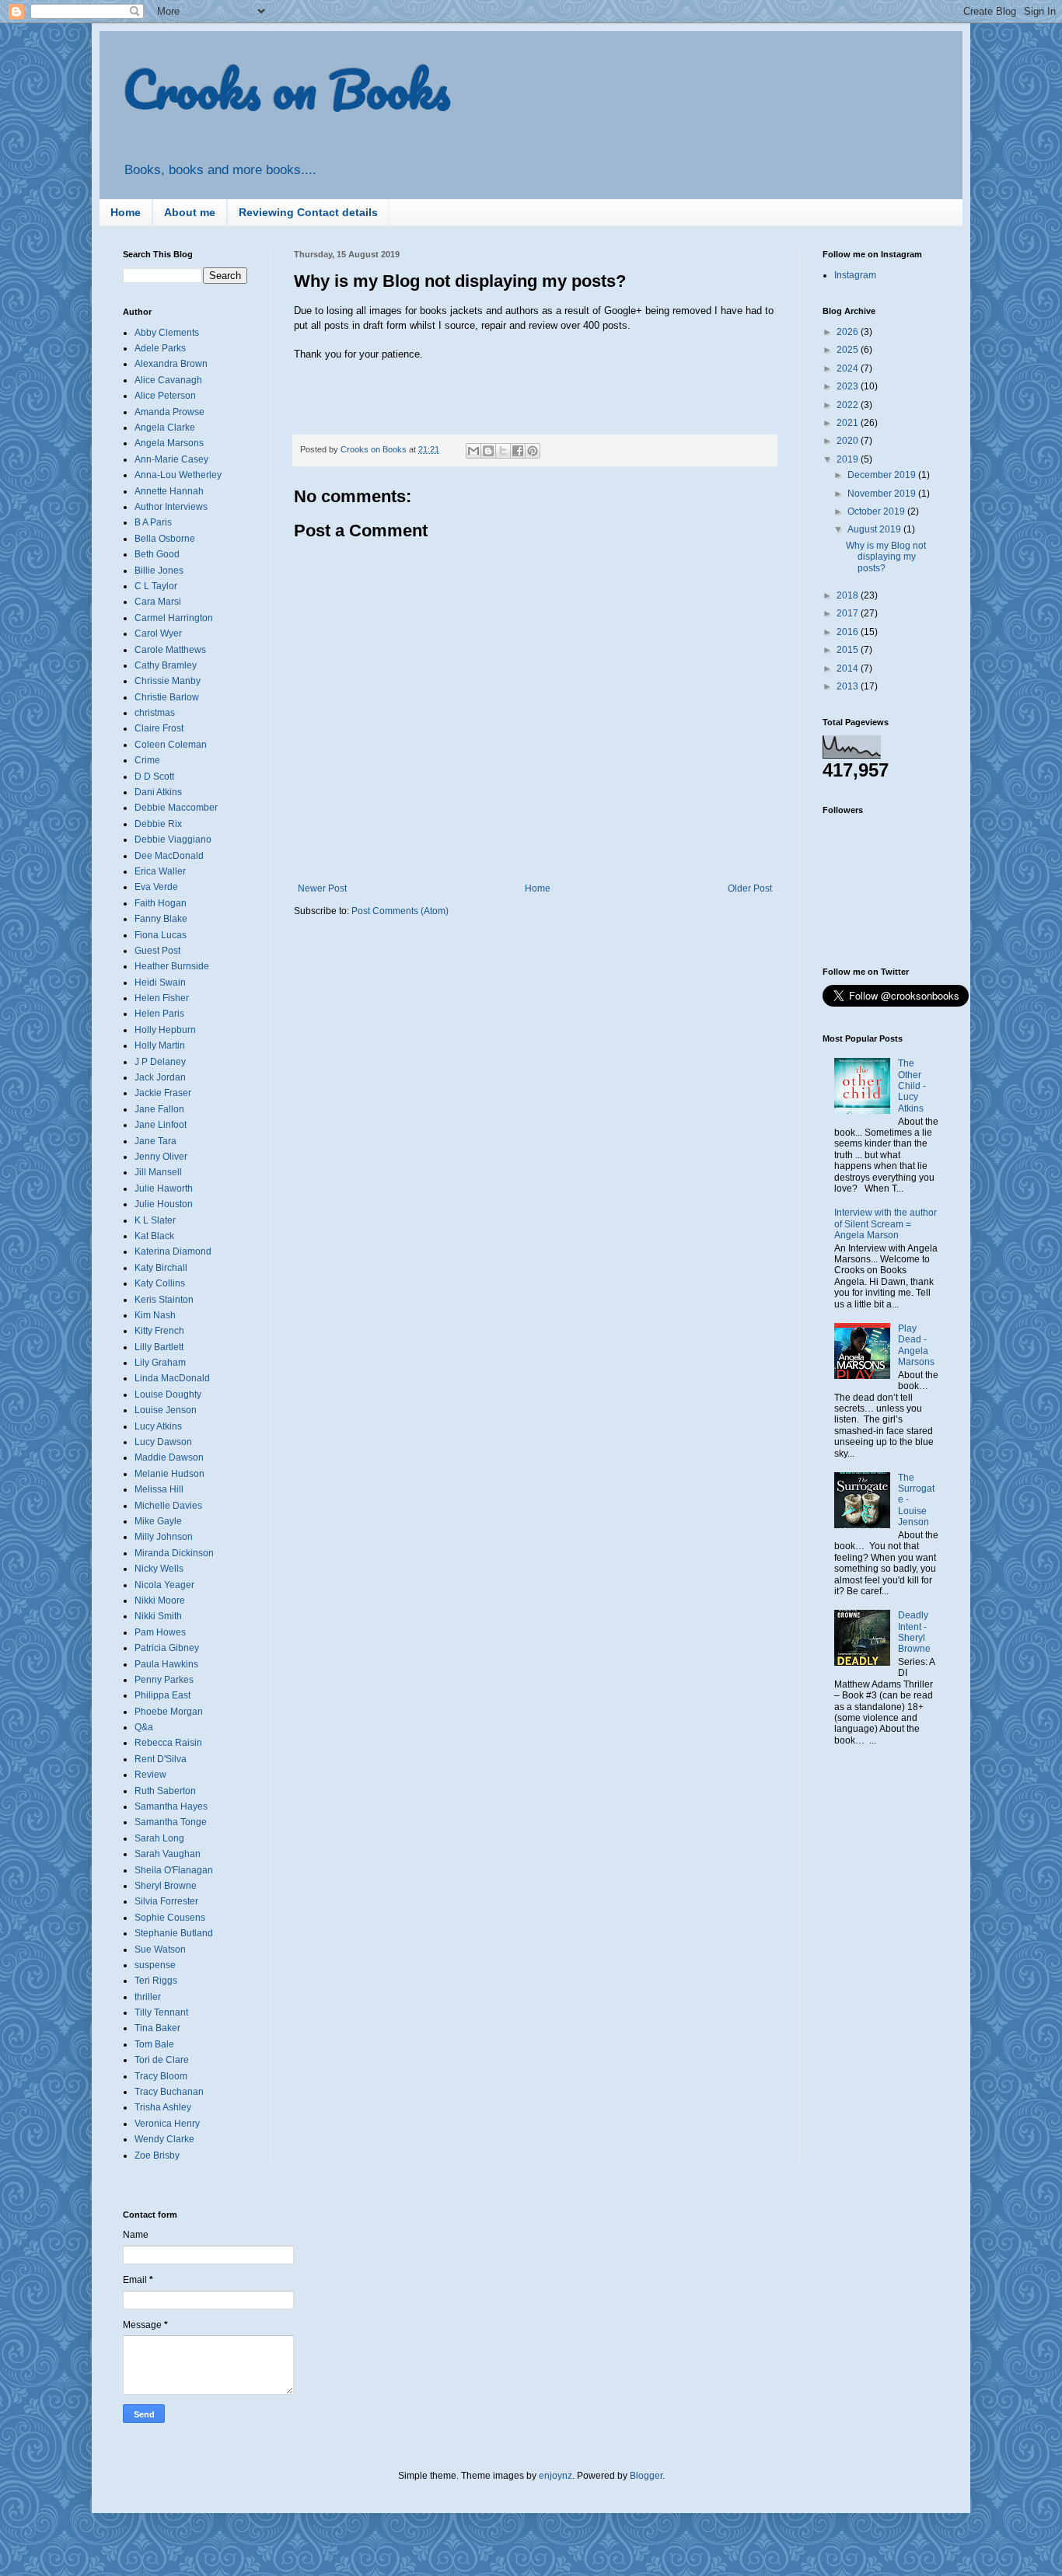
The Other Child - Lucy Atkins (912, 1086)
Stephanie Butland (174, 1933)
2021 (849, 423)
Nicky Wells (159, 1569)
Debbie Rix (158, 824)
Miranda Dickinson (174, 1553)
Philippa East (162, 1695)
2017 (849, 613)
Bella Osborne (165, 539)
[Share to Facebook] (518, 451)
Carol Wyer (158, 634)
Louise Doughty (168, 1394)
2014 (849, 668)
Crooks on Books (286, 89)
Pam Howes (160, 1632)
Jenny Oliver (161, 1157)
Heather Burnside (172, 966)
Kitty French (159, 1331)
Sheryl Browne (166, 1886)
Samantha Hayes (171, 1806)
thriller (148, 1997)
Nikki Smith (158, 1616)
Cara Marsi (158, 602)
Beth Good (157, 554)
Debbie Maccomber (176, 808)
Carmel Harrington (174, 618)
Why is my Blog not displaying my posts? (886, 557)
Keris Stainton (164, 1300)
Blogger (646, 2476)
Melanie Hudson (169, 1474)
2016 (849, 632)
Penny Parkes (164, 1680)
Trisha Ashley (163, 2107)
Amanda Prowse (169, 412)
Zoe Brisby (157, 2155)
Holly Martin (160, 1045)
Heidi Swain (160, 983)
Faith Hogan (161, 903)
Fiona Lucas (161, 935)
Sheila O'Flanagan (174, 1870)
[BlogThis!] (488, 451)
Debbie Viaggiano (173, 839)
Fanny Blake (161, 919)
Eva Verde (156, 887)
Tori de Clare (162, 2060)
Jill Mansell (158, 1172)
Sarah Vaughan (168, 1854)
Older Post (750, 888)
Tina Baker (157, 2028)
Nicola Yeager (164, 1585)
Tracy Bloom (161, 2076)
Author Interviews (171, 507)
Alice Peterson (165, 396)
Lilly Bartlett (159, 1347)
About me (190, 212)
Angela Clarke (165, 428)
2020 (849, 441)
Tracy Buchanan (169, 2092)
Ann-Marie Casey (171, 459)
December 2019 (883, 475)
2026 (849, 332)
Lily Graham (160, 1363)
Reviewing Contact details (308, 212)
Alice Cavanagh (168, 380)
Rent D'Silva (161, 1759)
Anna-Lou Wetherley (178, 475)
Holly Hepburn (165, 1030)
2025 (849, 350)
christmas (155, 713)
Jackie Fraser (163, 1093)
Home (126, 212)
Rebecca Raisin (168, 1743)
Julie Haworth (164, 1189)
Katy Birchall (161, 1268)
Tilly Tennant (161, 2012)
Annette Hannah (169, 491)
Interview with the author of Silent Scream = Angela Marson (886, 1224)
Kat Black (154, 1236)
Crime (147, 760)
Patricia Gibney (167, 1648)
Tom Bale (154, 2044)
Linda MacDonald (172, 1378)
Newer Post (322, 888)
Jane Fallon (159, 1109)
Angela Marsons (169, 443)
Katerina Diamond (173, 1251)
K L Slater (155, 1220)
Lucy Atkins (158, 1426)
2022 (849, 405)
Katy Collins (160, 1283)
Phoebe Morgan (169, 1712)
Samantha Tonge (171, 1822)
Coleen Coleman (171, 745)
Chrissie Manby (168, 681)
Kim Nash (155, 1315)
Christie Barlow (167, 697)
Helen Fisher (162, 998)
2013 (849, 686)
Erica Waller (160, 871)
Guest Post (157, 951)
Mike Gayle (158, 1521)
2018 (849, 595)
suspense (155, 1965)
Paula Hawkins (166, 1664)
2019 (849, 459)
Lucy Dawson (163, 1442)
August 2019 (875, 529)
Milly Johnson (164, 1537)
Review (150, 1775)
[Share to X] (503, 451)
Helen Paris (159, 1014)
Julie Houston (164, 1204)
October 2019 (877, 511)
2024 (849, 368)
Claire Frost (159, 728)
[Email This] (473, 451)
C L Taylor (156, 586)
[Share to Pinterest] (533, 451)
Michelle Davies (168, 1506)
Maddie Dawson (169, 1457)
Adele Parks (160, 348)
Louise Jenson (166, 1410)
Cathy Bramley (166, 665)
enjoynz (555, 2476)
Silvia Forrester (166, 1901)
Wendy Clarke (164, 2139)
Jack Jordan (160, 1077)
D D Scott (154, 777)
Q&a (144, 1727)
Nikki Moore (160, 1600)
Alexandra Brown (171, 364)
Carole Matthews (170, 650)
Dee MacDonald (169, 856)
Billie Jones (159, 571)
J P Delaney (160, 1062)
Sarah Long (159, 1838)
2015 (849, 650)
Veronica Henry (167, 2124)
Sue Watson (160, 1949)
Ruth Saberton (165, 1791)
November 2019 (883, 494)
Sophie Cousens (170, 1918)
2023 (849, 386)
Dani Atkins (158, 792)
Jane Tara (155, 1141)
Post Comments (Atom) (400, 911)
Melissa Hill (159, 1489)
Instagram (855, 275)
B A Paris (153, 522)
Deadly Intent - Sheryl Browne (914, 1632)
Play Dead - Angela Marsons (916, 1345)
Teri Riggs (156, 1981)
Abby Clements (167, 333)
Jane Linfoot (161, 1125)
